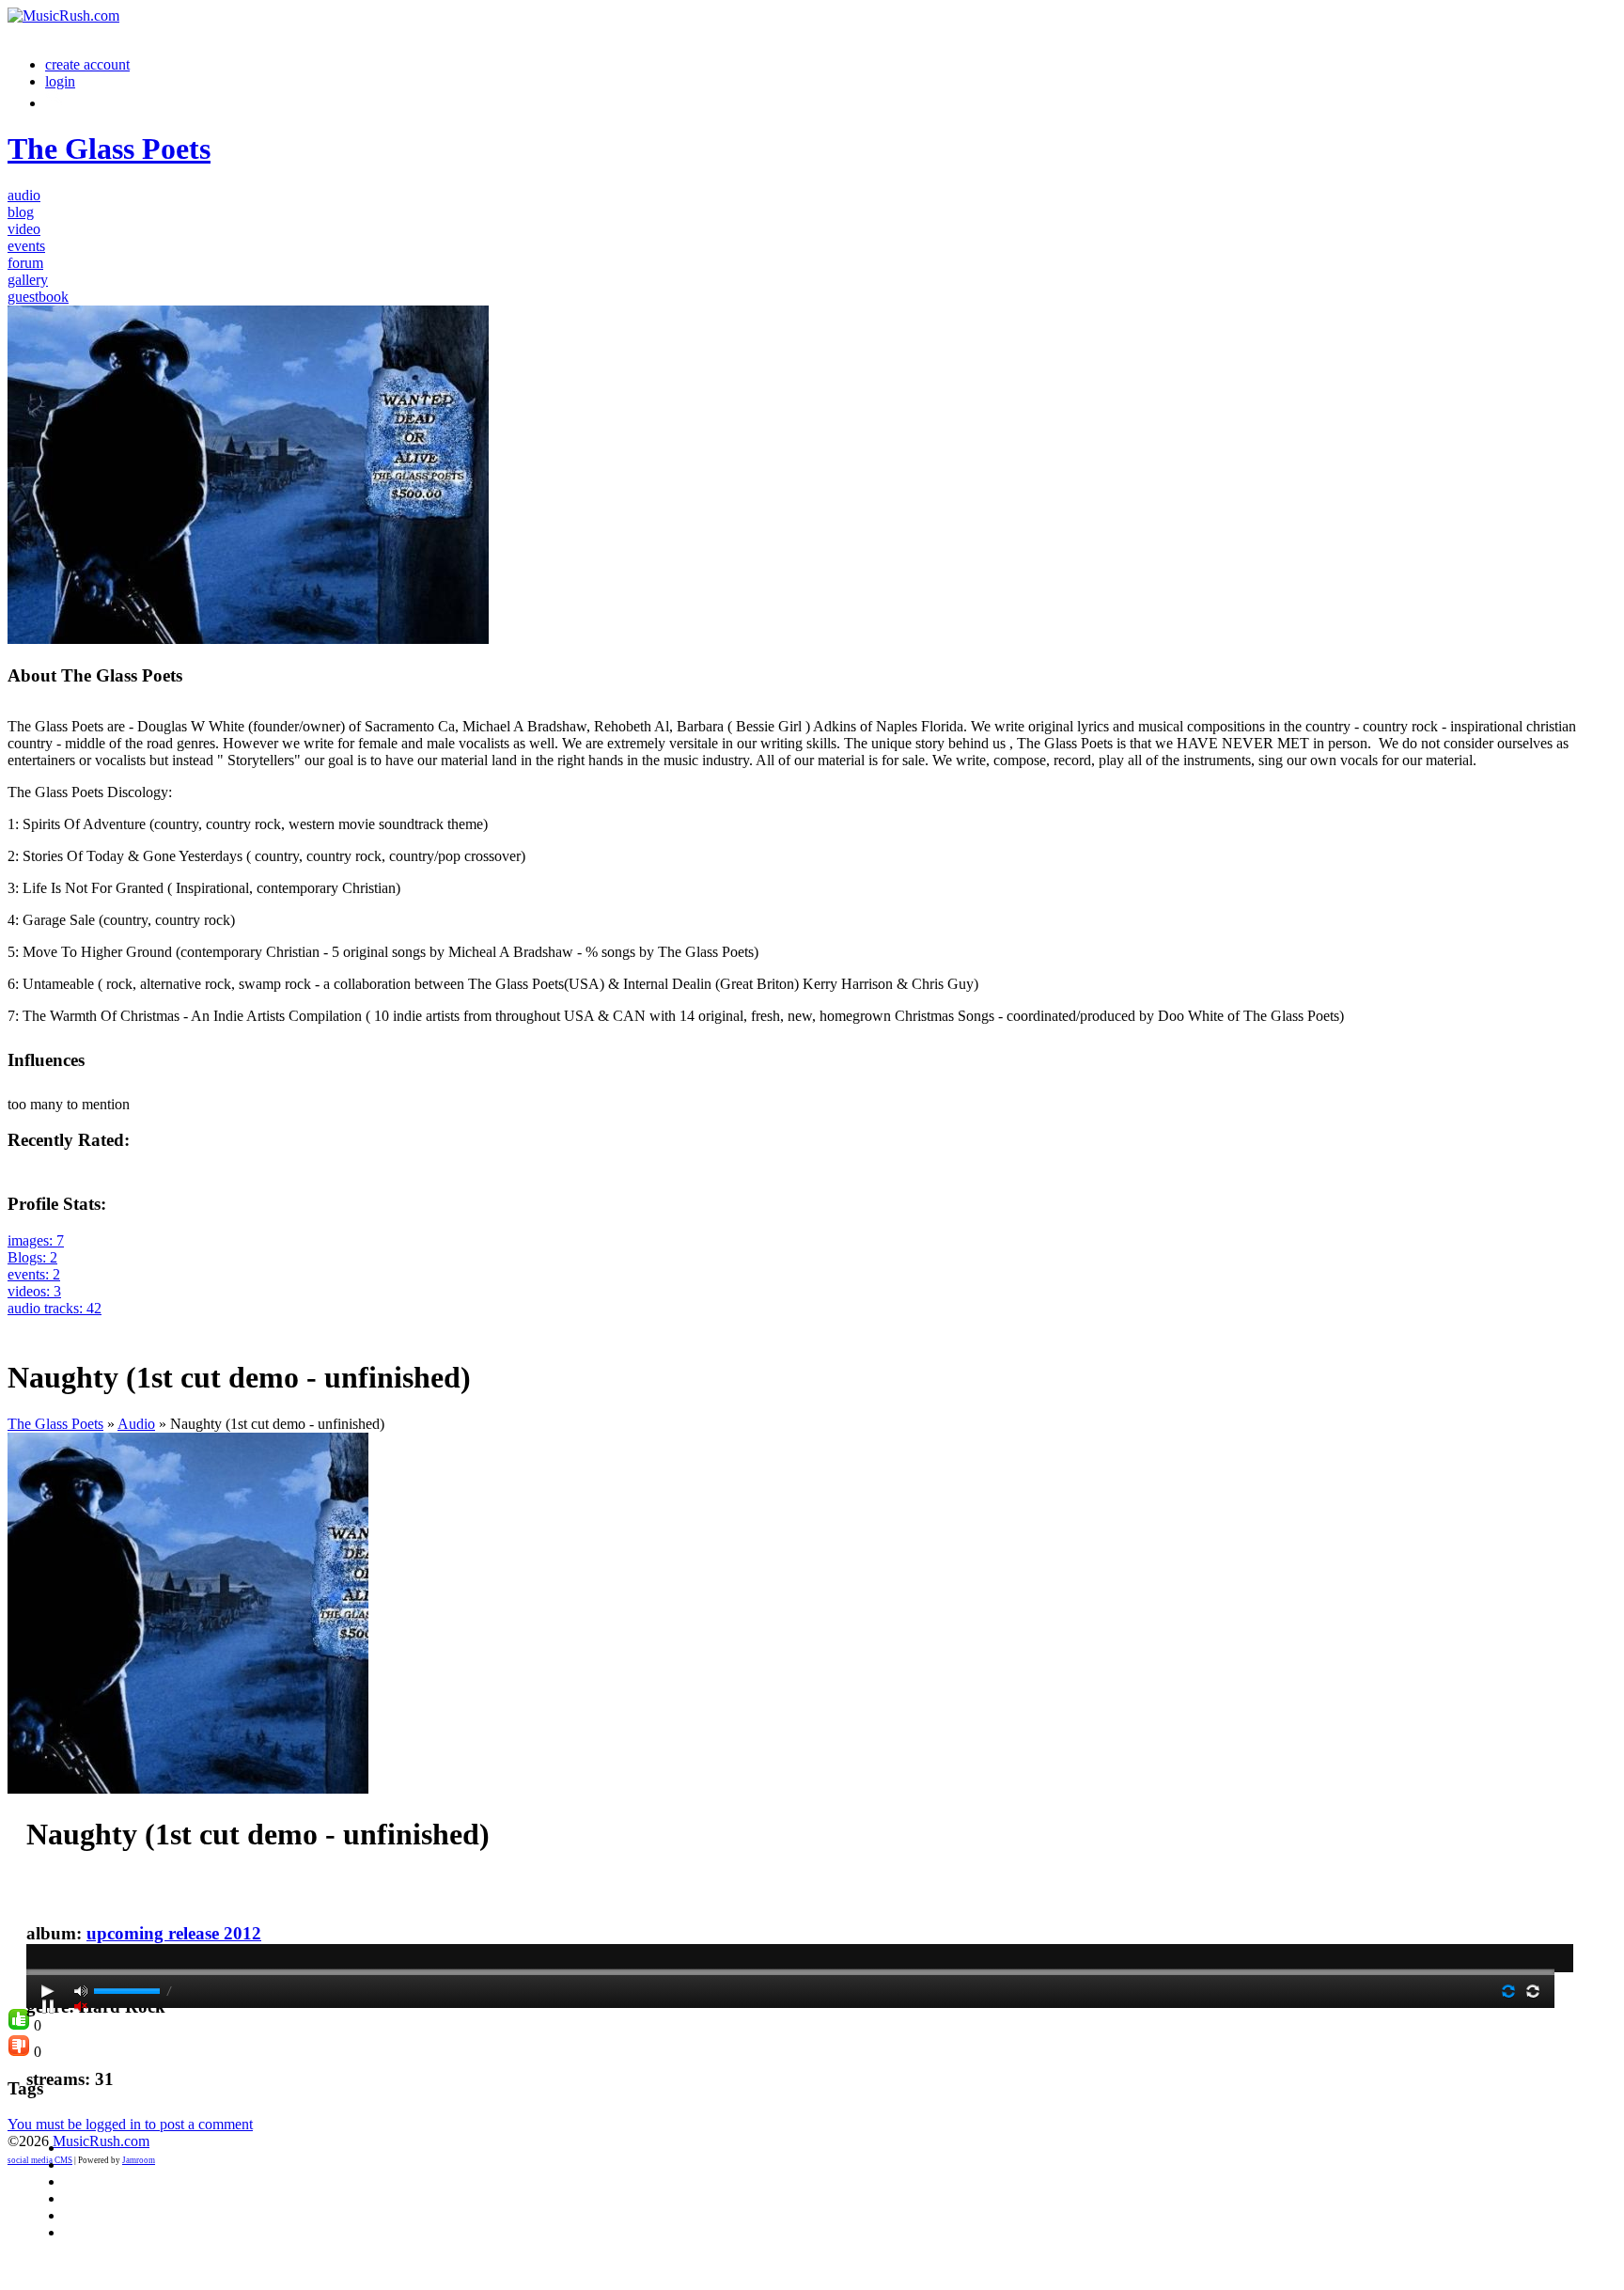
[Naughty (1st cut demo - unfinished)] (188, 1788)
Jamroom (139, 2160)
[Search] (55, 103)
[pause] (48, 2006)
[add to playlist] (19, 1325)
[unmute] (81, 2006)
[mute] (81, 1991)
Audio (136, 1424)
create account (87, 64)
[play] (48, 1991)
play (790, 1921)
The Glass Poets (55, 1424)
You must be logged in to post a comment (130, 2124)
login (60, 81)
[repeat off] (1508, 1991)
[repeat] (1533, 1991)
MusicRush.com (101, 2141)
